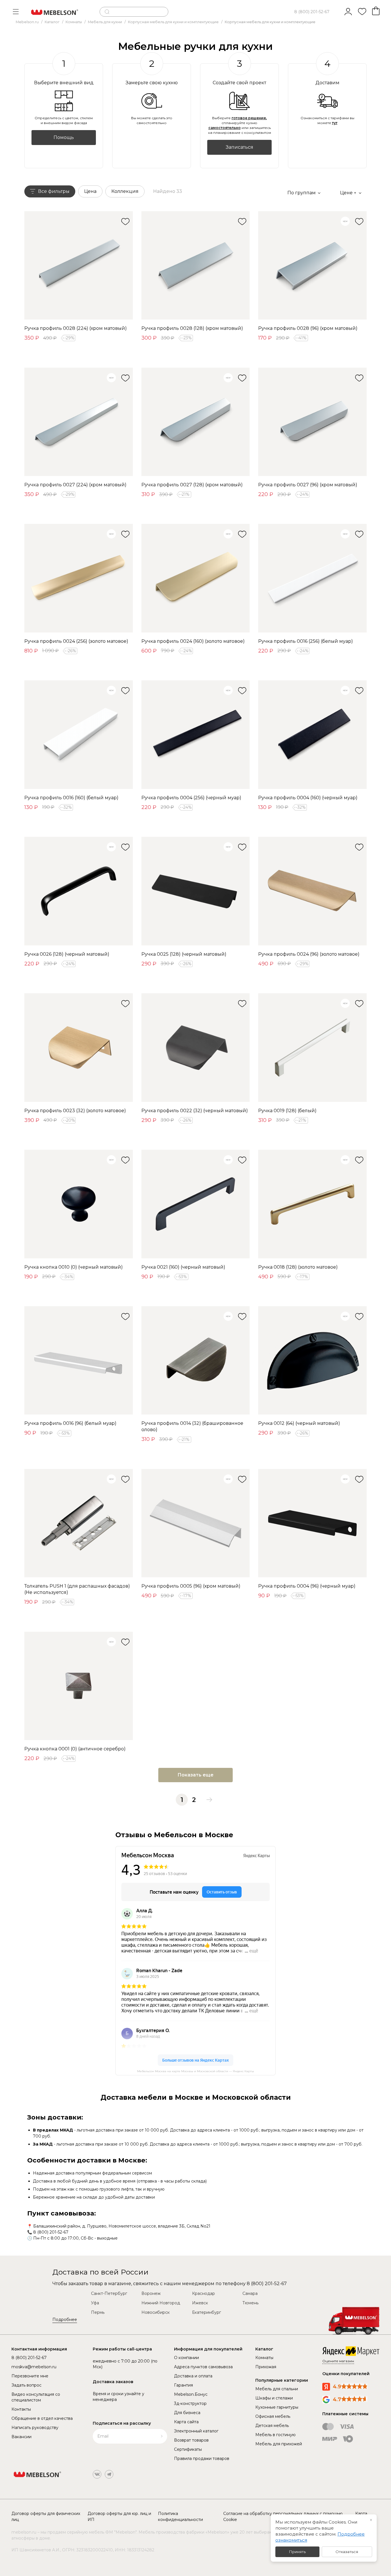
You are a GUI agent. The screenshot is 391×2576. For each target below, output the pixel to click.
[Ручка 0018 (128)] (312, 1204)
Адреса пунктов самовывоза (203, 2367)
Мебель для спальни (277, 2389)
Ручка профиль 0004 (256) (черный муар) (191, 798)
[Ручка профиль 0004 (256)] (196, 735)
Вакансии (21, 2437)
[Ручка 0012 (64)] (312, 1361)
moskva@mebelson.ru (34, 2367)
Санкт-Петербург (109, 2293)
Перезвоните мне (30, 2376)
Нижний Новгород (161, 2303)
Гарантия (183, 2385)
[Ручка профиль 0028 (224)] (79, 266)
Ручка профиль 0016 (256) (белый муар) (306, 641)
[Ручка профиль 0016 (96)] (79, 1361)
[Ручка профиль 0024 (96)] (312, 891)
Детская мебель (272, 2426)
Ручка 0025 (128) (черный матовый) (184, 954)
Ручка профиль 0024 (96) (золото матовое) (309, 954)
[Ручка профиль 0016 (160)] (79, 735)
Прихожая (266, 2367)
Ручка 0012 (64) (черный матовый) (299, 1423)
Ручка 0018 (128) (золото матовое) (298, 1267)
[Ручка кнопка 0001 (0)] (79, 1686)
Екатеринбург (207, 2312)
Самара (250, 2293)
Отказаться (347, 2552)
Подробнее (65, 2320)
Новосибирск (156, 2312)
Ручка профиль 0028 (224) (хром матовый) (76, 328)
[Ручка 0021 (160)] (196, 1204)
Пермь (98, 2312)
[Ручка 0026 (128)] (79, 891)
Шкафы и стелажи (274, 2398)
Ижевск (200, 2303)
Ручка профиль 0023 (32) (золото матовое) (75, 1111)
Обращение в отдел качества (42, 2418)
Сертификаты (188, 2449)
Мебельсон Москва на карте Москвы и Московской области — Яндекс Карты (195, 2071)
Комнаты (264, 2358)
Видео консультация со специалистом (36, 2397)
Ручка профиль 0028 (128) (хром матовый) (192, 328)
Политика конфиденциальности (180, 2517)
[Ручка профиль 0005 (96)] (196, 1523)
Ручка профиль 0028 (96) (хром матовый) (308, 328)
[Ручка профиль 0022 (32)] (196, 1048)
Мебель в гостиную (276, 2435)
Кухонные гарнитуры (277, 2407)
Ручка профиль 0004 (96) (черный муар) (307, 1586)
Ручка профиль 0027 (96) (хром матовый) (308, 485)
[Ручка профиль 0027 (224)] (79, 422)
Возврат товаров (191, 2440)
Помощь (64, 137)
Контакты (21, 2409)
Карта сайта (186, 2422)
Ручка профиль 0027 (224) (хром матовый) (75, 485)
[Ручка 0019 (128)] (312, 1048)
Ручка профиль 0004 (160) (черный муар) (308, 798)
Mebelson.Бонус (191, 2394)
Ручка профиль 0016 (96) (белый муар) (70, 1423)
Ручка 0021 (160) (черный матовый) (183, 1267)
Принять (297, 2552)
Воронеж (151, 2293)
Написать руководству (35, 2428)
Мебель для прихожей (279, 2444)
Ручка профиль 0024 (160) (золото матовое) (193, 641)
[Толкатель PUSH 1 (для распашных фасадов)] (79, 1523)
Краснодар (204, 2293)
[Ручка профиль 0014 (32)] (196, 1361)
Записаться (240, 147)
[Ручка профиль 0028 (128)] (196, 266)
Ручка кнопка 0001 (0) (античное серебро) (75, 1749)
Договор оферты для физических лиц (46, 2517)
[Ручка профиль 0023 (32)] (79, 1048)
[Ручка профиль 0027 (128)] (196, 422)
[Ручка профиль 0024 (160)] (196, 578)
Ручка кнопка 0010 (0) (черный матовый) (74, 1267)
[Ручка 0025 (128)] (196, 891)
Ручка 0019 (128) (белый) (287, 1111)
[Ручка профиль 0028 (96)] (312, 266)
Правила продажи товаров (202, 2459)
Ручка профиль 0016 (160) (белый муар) (71, 798)
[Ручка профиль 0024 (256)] (79, 578)
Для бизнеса (187, 2413)
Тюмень (250, 2303)
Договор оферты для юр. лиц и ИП (119, 2517)
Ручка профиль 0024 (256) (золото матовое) (76, 641)
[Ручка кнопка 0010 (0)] (79, 1204)
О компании (186, 2358)
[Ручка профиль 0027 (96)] (312, 422)
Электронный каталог (196, 2431)
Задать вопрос (26, 2385)
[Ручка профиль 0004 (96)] (312, 1523)
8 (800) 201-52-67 (312, 12)
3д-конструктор (190, 2403)
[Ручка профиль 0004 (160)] (312, 735)
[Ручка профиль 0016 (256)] (312, 578)
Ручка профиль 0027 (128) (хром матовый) (192, 485)
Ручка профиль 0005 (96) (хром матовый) (191, 1586)
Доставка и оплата (193, 2376)
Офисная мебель (273, 2416)
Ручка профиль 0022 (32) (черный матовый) (195, 1111)
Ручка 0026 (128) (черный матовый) (67, 954)
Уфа (95, 2303)
